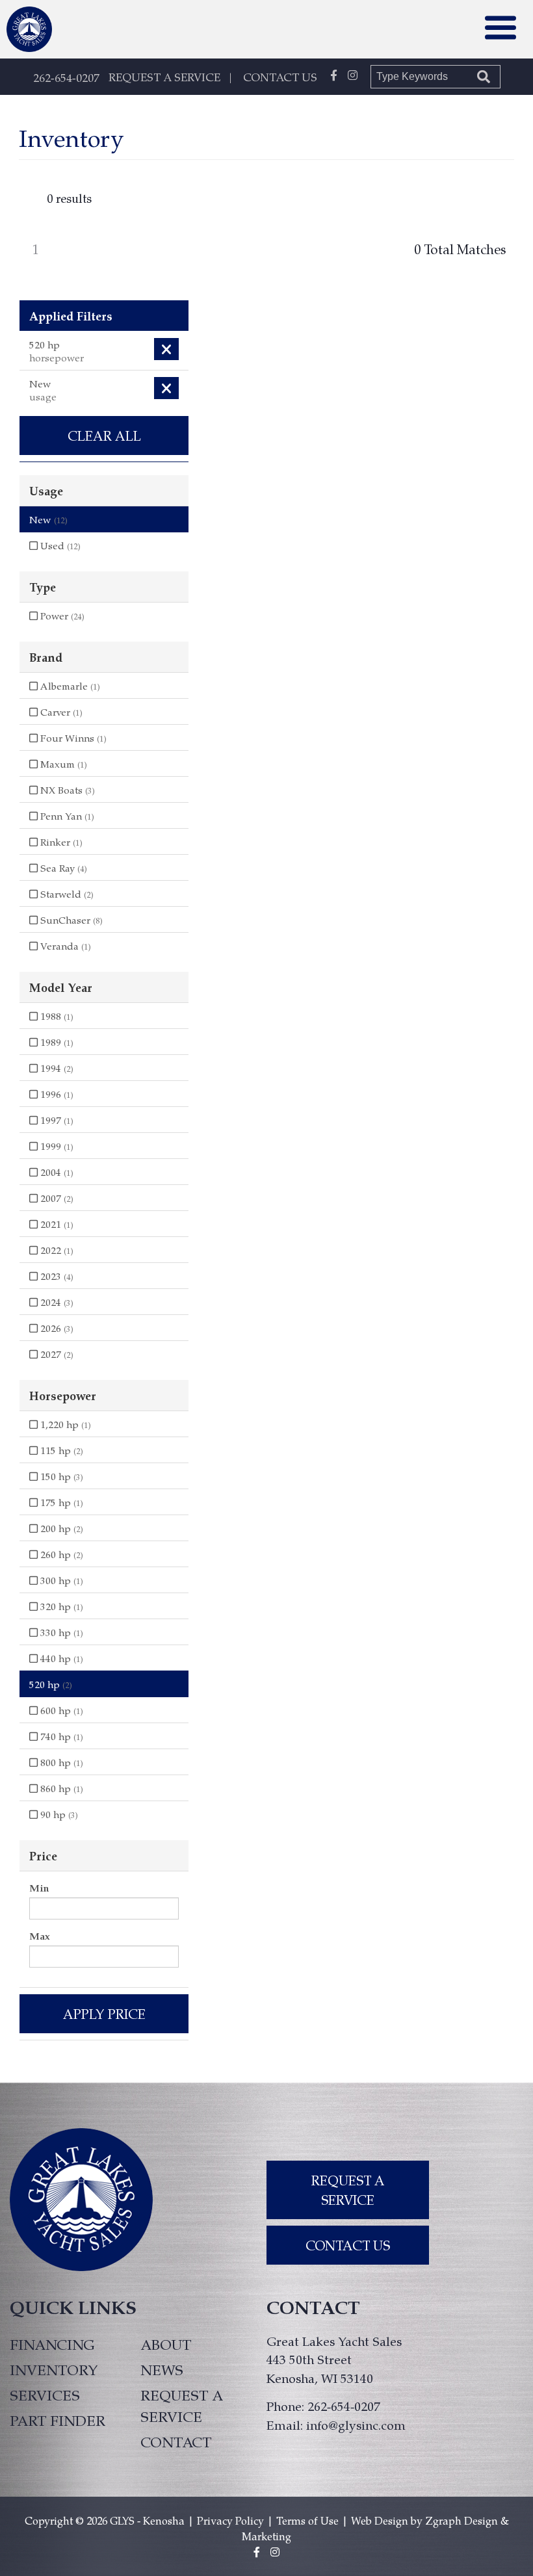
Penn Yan (66, 816)
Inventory (54, 2369)
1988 (56, 1016)
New (48, 519)
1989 (56, 1042)
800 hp (60, 1762)
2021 (56, 1224)
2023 (56, 1276)
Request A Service (348, 2190)
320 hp (60, 1606)
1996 (56, 1094)
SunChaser (70, 920)
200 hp (60, 1528)
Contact (176, 2441)
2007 (56, 1198)
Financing (52, 2344)
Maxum (62, 764)
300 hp (60, 1580)
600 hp (60, 1710)
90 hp (58, 1814)
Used (59, 545)
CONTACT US (280, 77)
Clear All (104, 436)
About (166, 2344)
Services (45, 2395)
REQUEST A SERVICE (164, 77)
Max (40, 1936)
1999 (56, 1146)
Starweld (66, 894)
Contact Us (348, 2245)
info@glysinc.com (356, 2425)
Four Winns (72, 738)
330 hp (60, 1632)
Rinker (60, 842)
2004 (56, 1172)
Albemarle (69, 686)
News (162, 2369)
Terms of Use (307, 2520)
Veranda (64, 946)
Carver (60, 712)
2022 (56, 1250)
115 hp (60, 1450)
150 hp (60, 1476)
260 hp (60, 1554)
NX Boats (66, 790)
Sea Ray (62, 868)
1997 (56, 1120)
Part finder (58, 2420)
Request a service (182, 2405)
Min (39, 1888)
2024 (56, 1302)
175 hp (60, 1502)
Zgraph (443, 2520)
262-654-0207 (66, 77)
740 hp (60, 1736)
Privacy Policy (230, 2520)
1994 (56, 1068)
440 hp (60, 1658)
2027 (56, 1354)
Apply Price (104, 2014)
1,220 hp (64, 1424)
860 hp (60, 1788)
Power (61, 616)
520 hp (51, 1684)
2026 (56, 1328)
